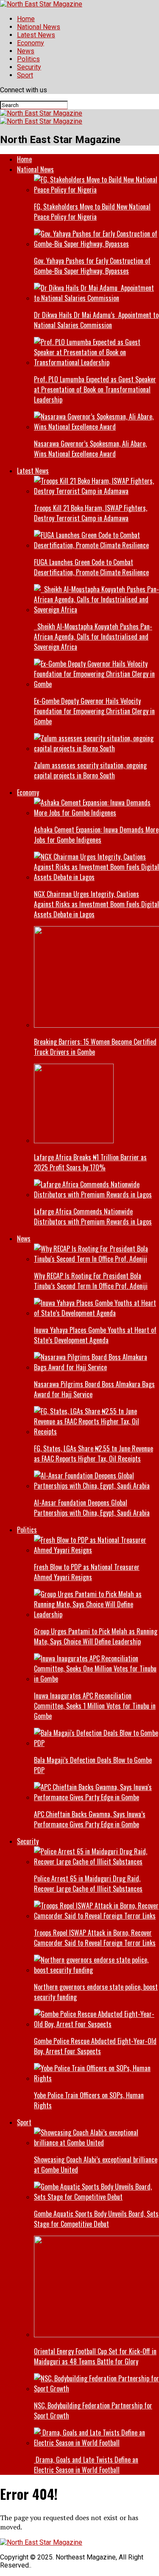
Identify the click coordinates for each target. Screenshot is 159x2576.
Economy (31, 43)
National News (39, 27)
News (26, 51)
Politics (28, 59)
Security (29, 67)
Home (26, 19)
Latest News (36, 35)
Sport (25, 75)
